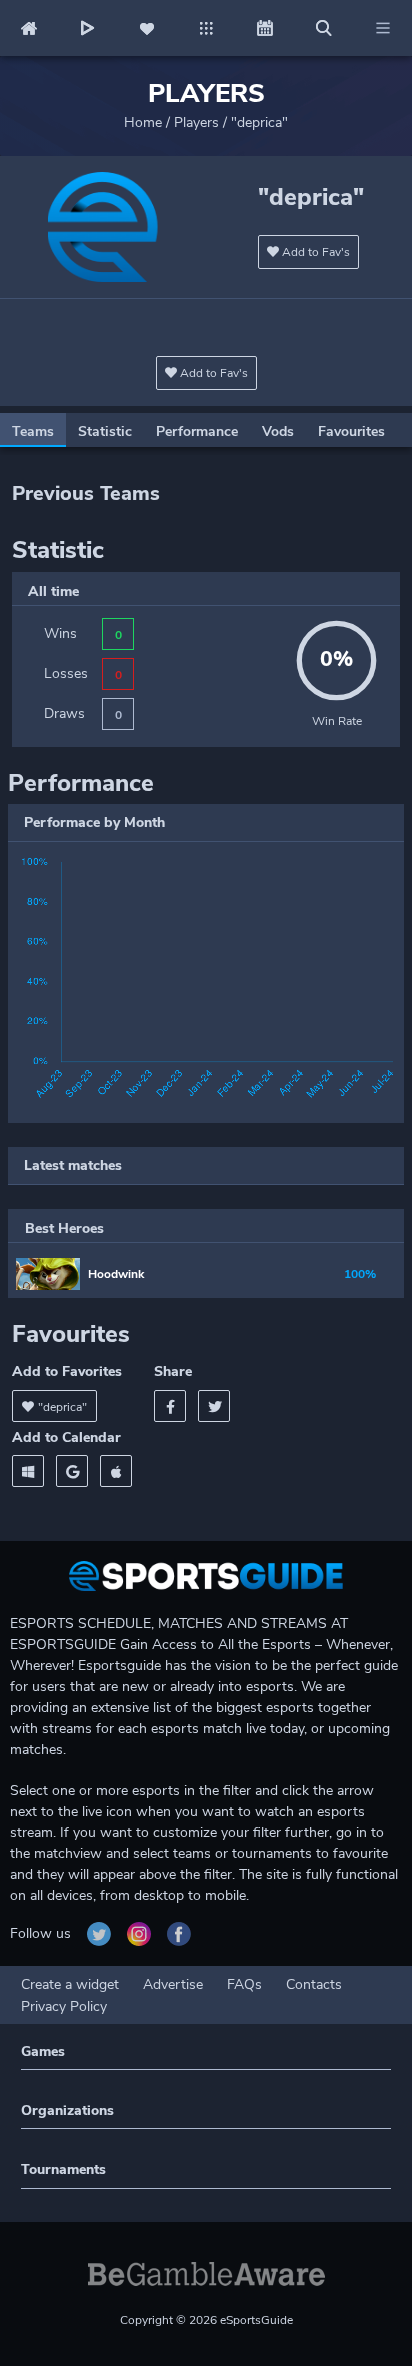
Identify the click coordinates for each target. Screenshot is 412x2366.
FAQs (244, 1984)
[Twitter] (214, 1406)
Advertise (173, 1984)
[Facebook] (170, 1406)
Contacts (314, 1984)
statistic (105, 431)
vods (278, 431)
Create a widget (70, 1984)
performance (197, 431)
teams (33, 431)
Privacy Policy (64, 2006)
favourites (351, 431)
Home (143, 122)
